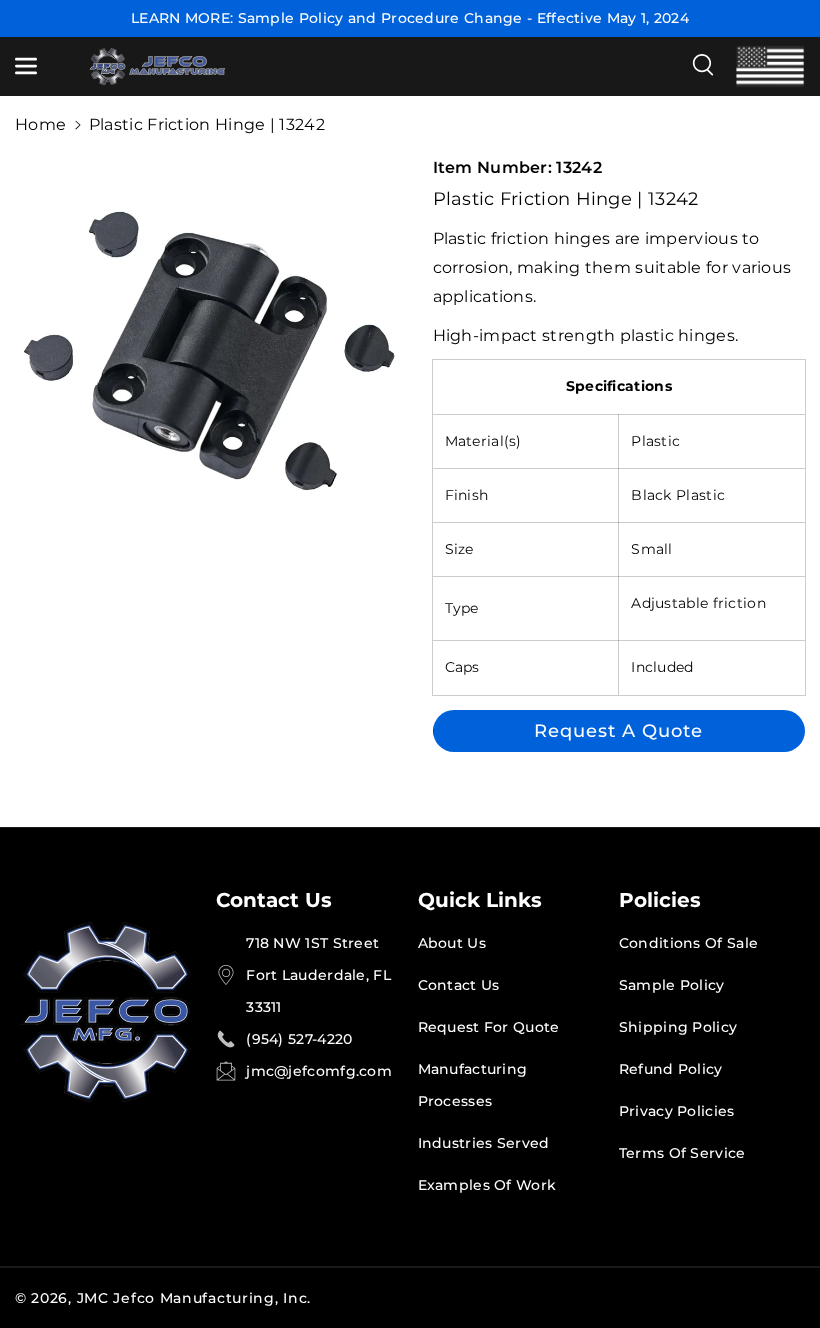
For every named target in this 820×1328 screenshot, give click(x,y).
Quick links (480, 900)
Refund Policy (671, 1069)
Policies (660, 900)
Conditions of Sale (688, 943)
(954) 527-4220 (299, 1039)
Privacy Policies (677, 1111)
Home (40, 124)
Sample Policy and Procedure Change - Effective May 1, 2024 (463, 18)
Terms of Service (682, 1153)
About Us (452, 943)
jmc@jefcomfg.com (319, 1071)
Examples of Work (487, 1185)
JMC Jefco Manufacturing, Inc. (194, 1298)
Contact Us (274, 900)
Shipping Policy (678, 1027)
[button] (37, 66)
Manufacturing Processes (473, 1085)
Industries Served (484, 1143)
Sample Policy (672, 985)
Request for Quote (489, 1027)
